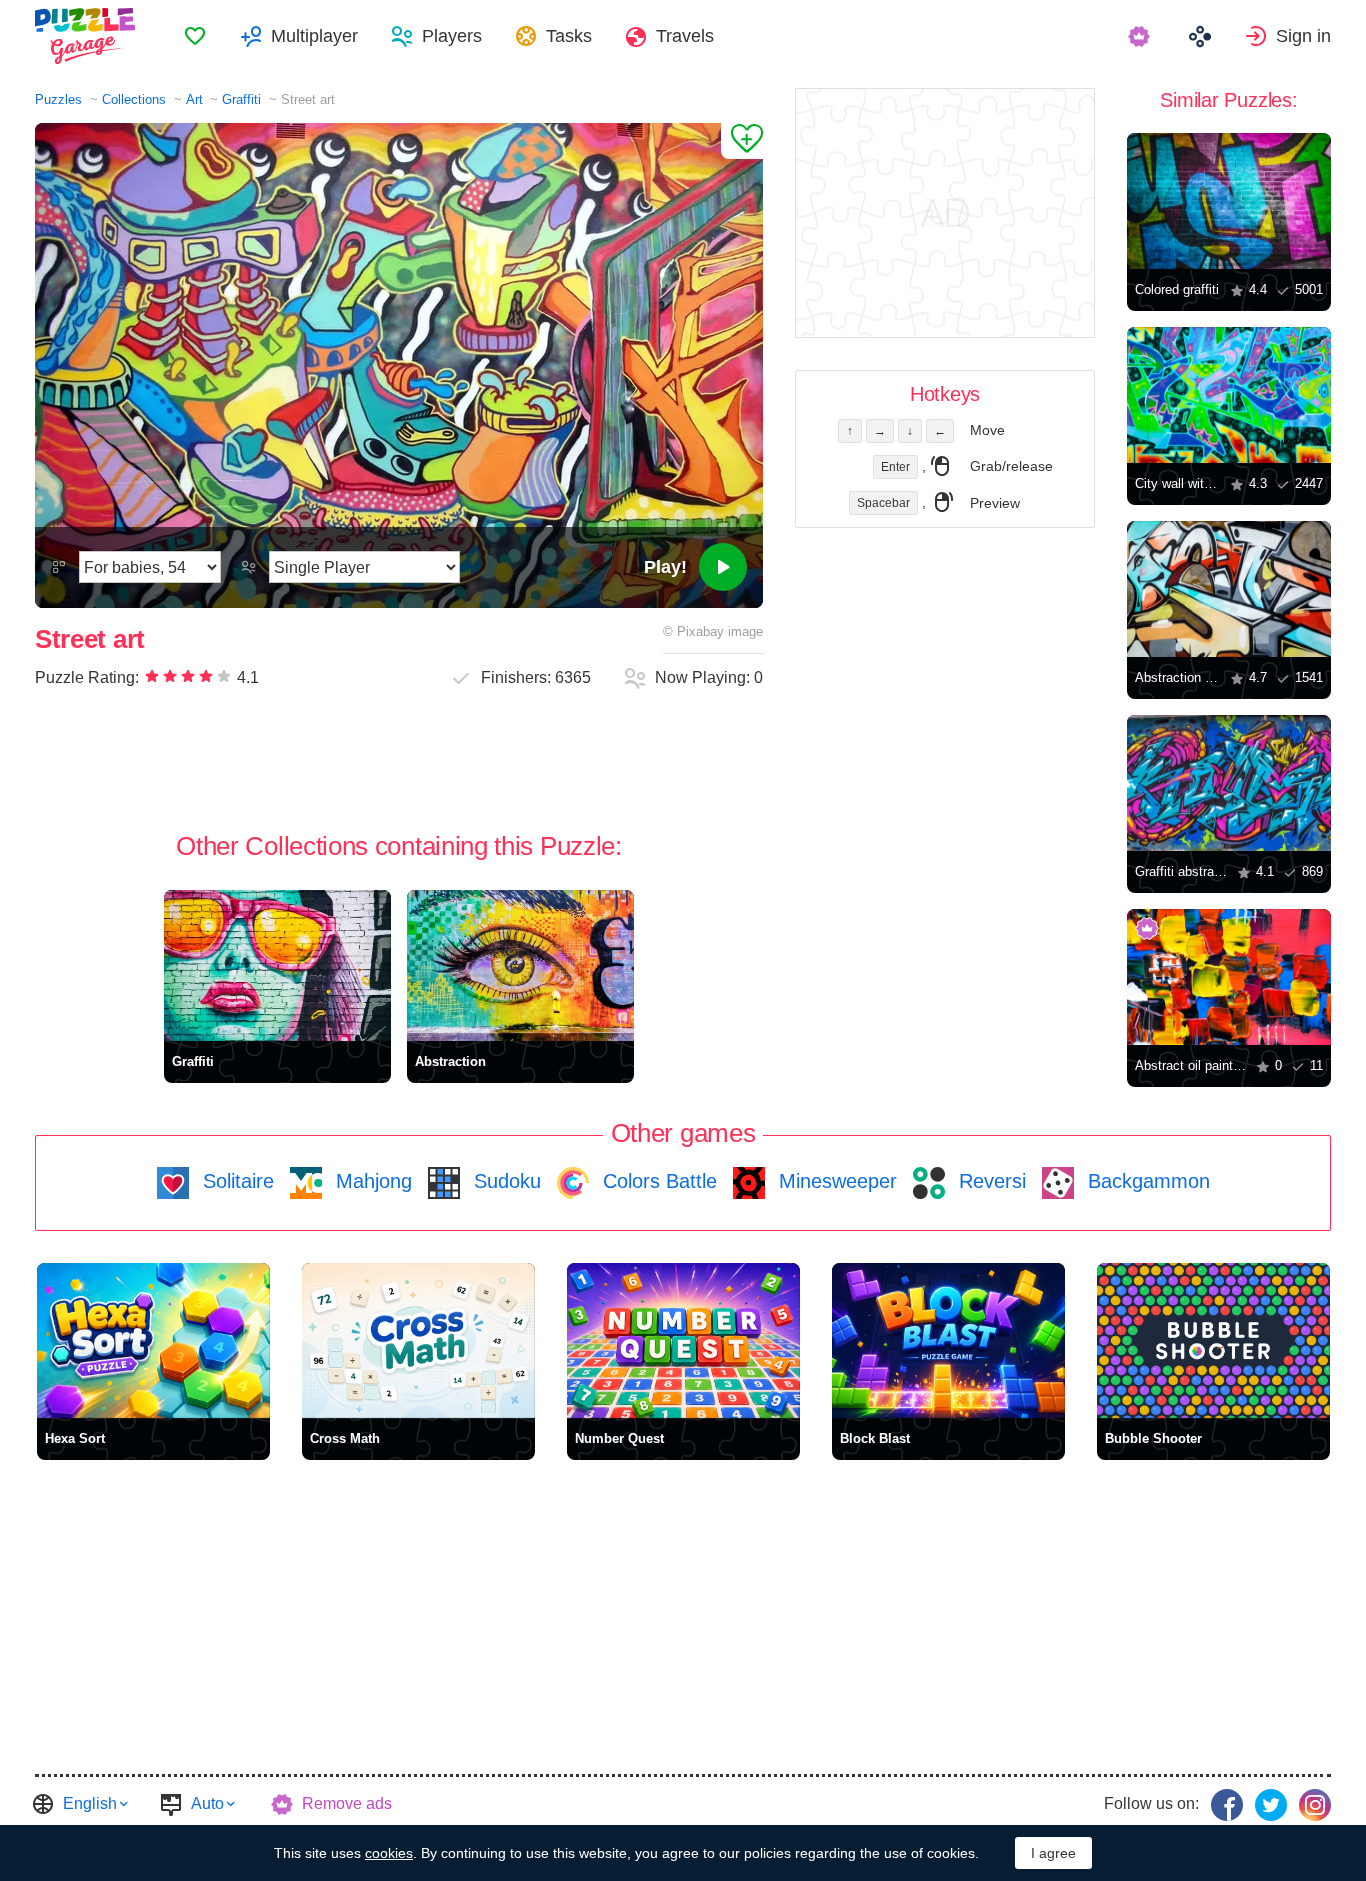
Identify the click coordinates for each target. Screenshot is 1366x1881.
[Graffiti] (277, 965)
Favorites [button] (195, 36)
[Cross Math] (418, 1340)
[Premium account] (1141, 36)
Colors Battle (657, 1181)
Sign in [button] (1303, 36)
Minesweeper (835, 1181)
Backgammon (1146, 1181)
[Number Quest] (683, 1340)
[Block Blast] (948, 1340)
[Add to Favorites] (742, 141)
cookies (389, 1853)
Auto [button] (207, 1803)
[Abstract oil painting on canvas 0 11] (1229, 977)
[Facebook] (1227, 1805)
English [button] (90, 1803)
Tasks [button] (569, 36)
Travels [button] (685, 36)
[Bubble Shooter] (1213, 1340)
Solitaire (235, 1181)
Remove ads (347, 1803)
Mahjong (371, 1181)
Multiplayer (314, 36)
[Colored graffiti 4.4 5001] (1229, 201)
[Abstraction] (520, 965)
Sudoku (504, 1181)
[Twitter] (1271, 1805)
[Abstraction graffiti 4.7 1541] (1229, 589)
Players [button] (452, 36)
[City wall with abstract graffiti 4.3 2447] (1229, 395)
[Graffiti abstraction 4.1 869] (1229, 783)
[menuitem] (195, 36)
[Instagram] (1315, 1805)
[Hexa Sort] (153, 1340)
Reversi (989, 1181)
